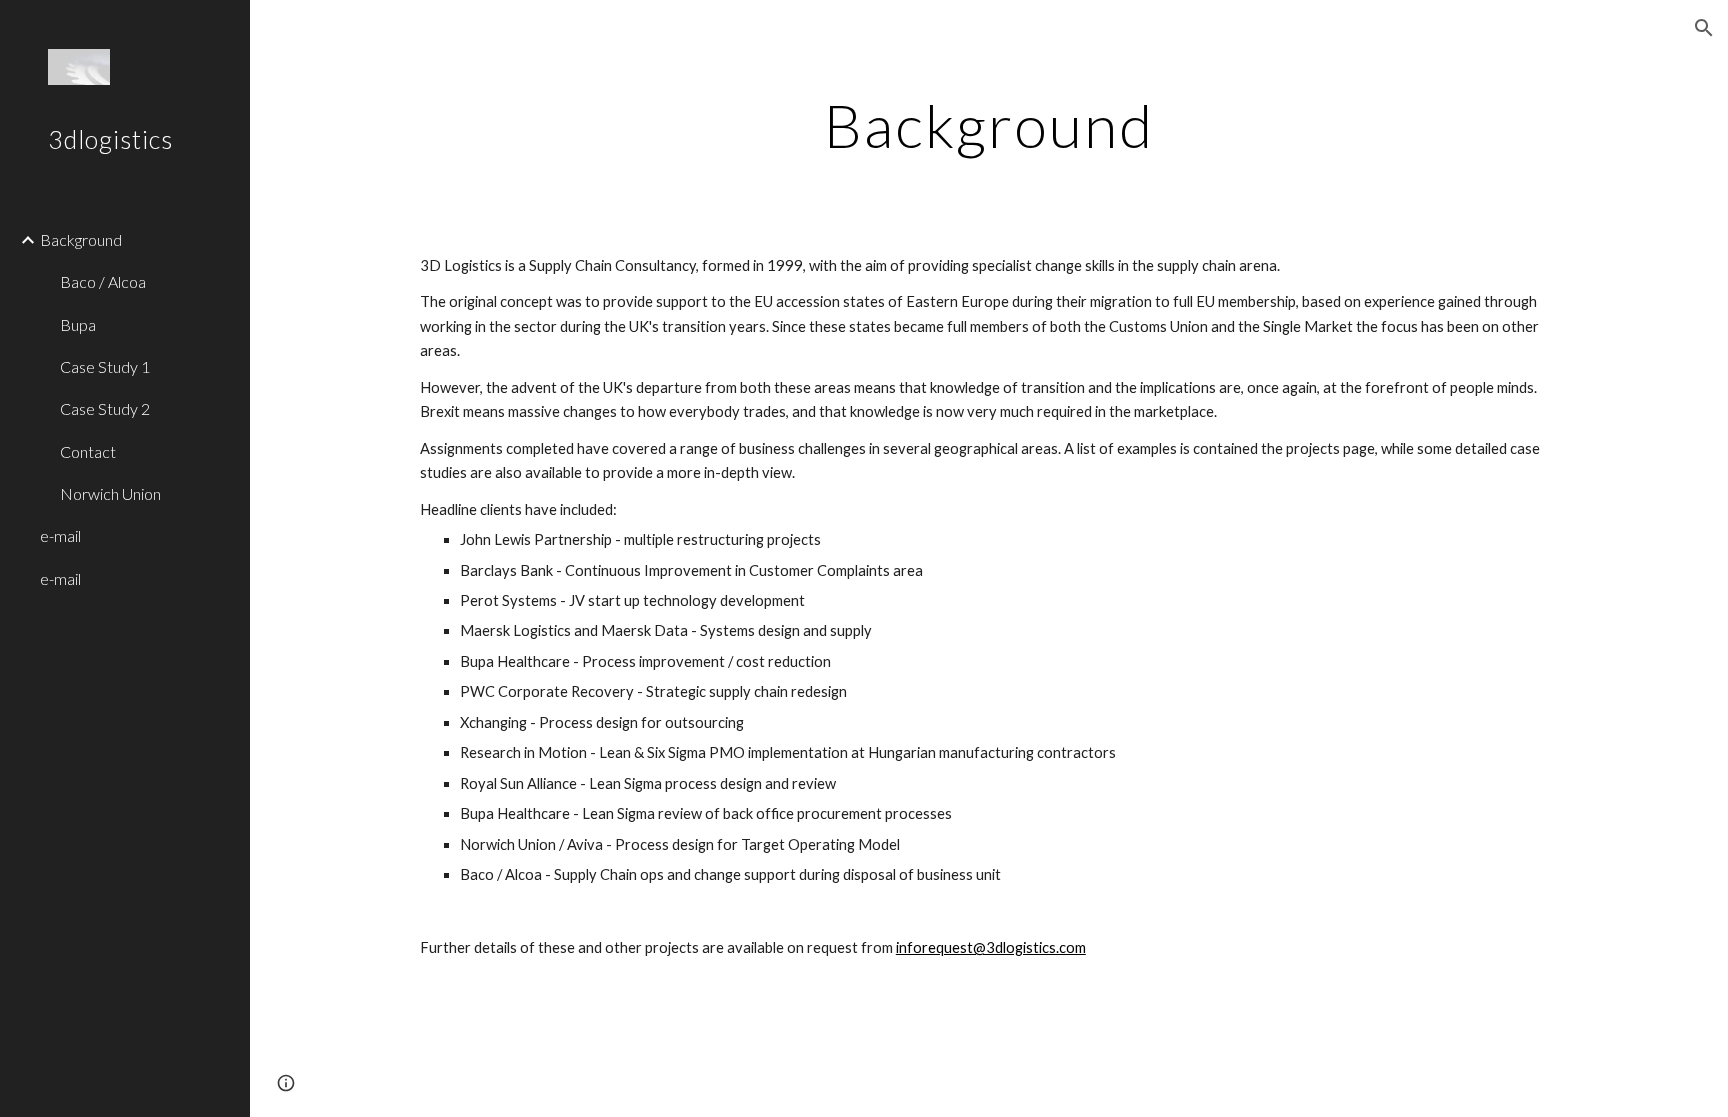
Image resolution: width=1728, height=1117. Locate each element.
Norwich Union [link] (110, 493)
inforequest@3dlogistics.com (991, 947)
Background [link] (81, 239)
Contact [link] (88, 451)
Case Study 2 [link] (105, 408)
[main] (989, 125)
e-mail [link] (60, 535)
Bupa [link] (78, 324)
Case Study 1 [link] (105, 366)
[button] (1704, 28)
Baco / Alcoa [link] (103, 281)
